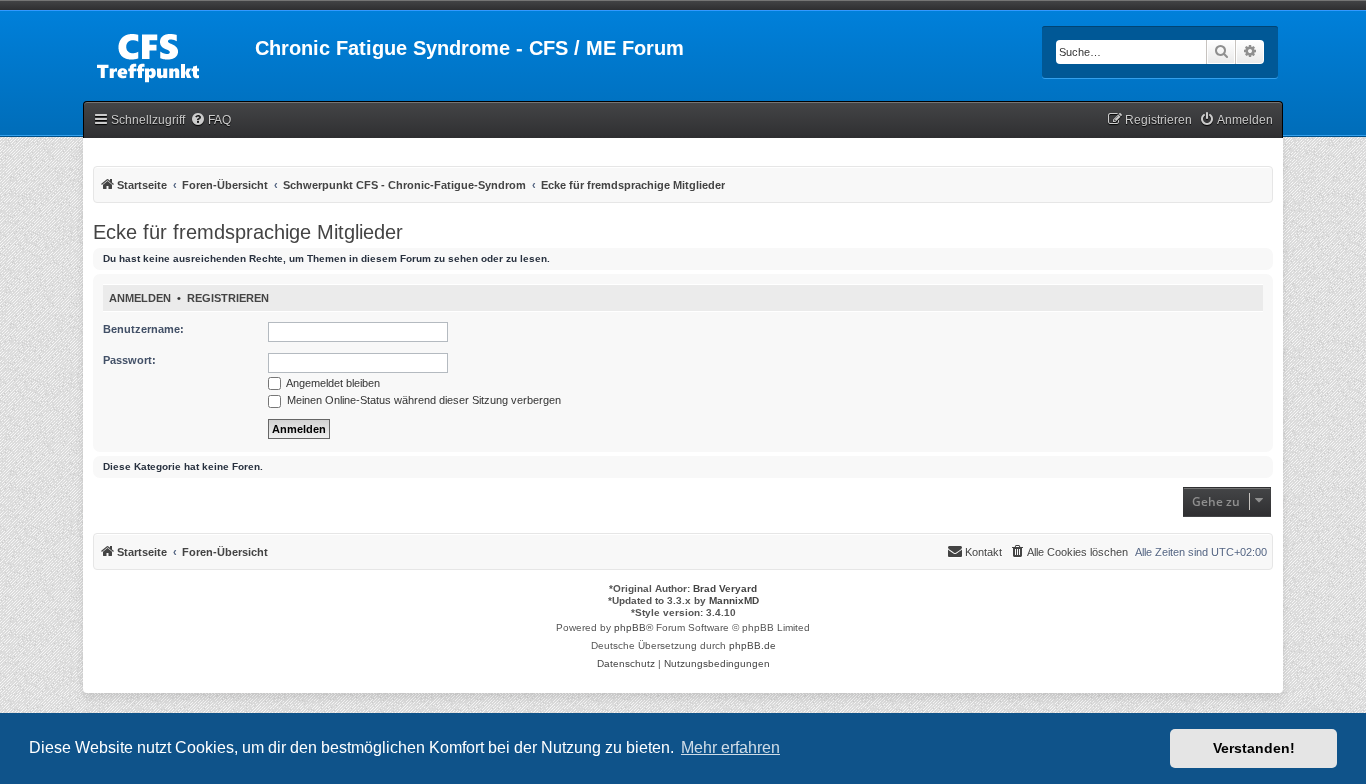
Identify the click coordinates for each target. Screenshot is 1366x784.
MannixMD (734, 600)
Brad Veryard (725, 588)
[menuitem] (210, 120)
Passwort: (129, 360)
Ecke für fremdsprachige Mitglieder (248, 232)
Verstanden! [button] (1254, 748)
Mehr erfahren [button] (730, 747)
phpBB (630, 627)
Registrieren (228, 298)
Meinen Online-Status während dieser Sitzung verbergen (422, 400)
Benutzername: (143, 329)
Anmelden (140, 298)
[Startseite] (169, 54)
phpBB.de (752, 645)
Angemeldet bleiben (332, 383)
